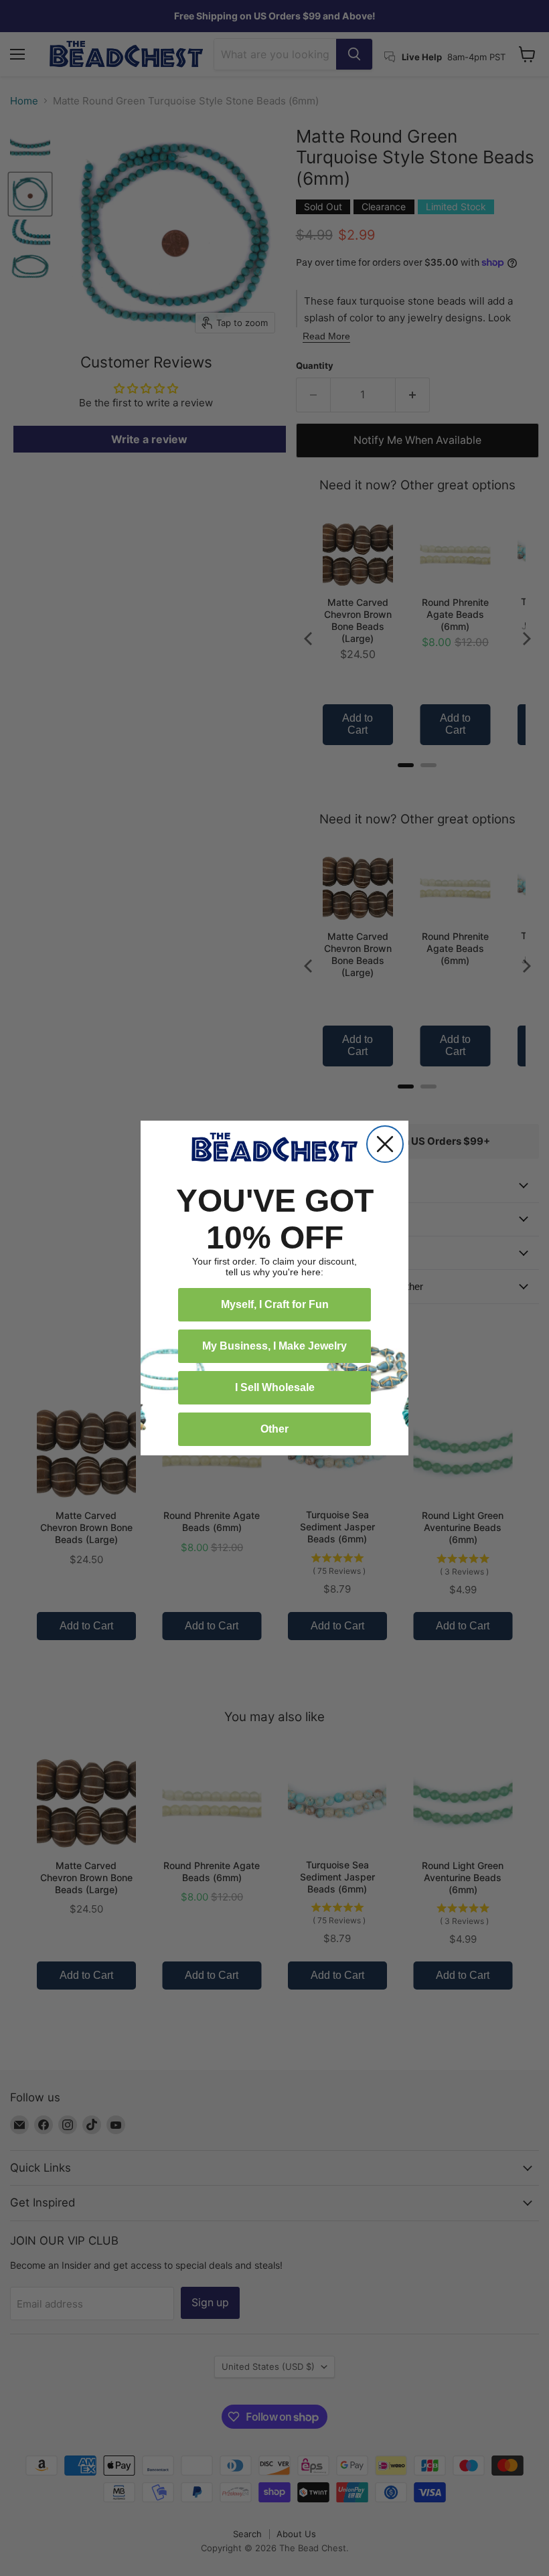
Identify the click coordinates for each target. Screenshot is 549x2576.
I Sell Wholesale (275, 1387)
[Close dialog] (385, 1144)
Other (274, 1429)
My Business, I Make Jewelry (274, 1346)
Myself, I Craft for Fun (275, 1304)
